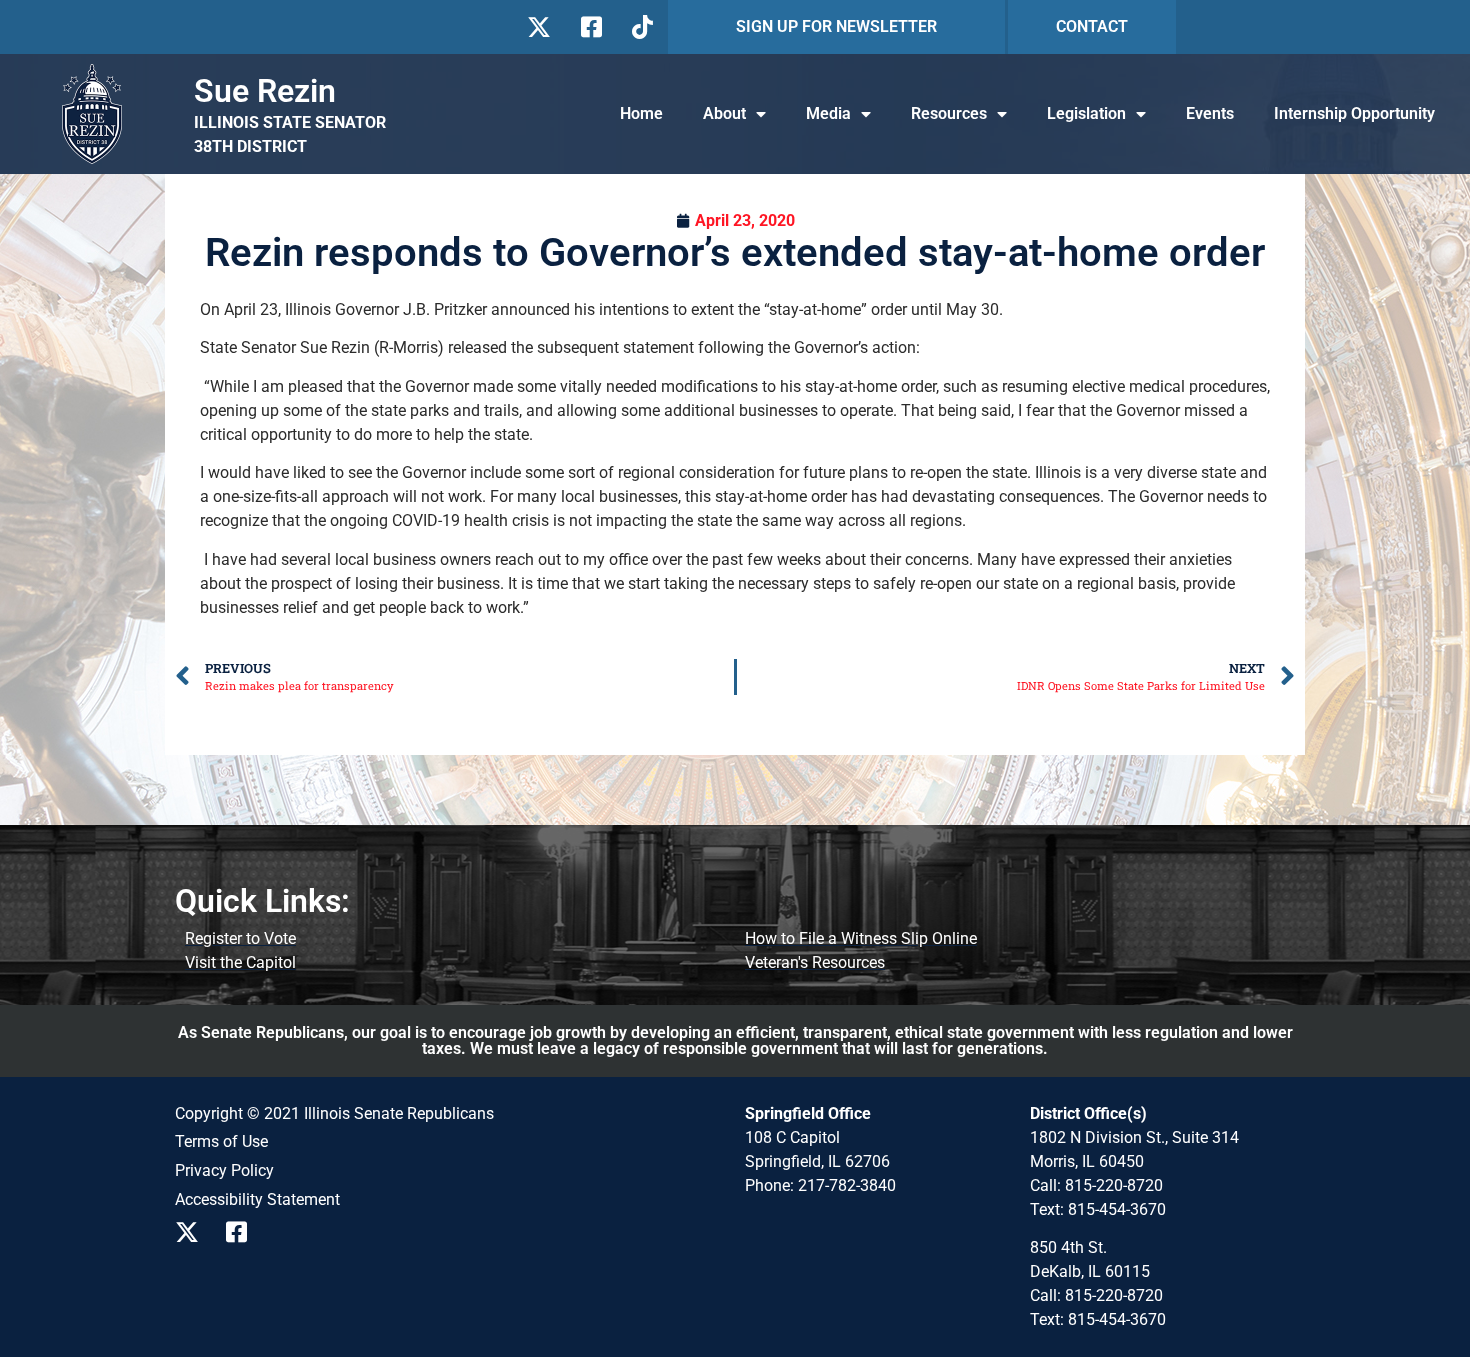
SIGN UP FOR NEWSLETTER (836, 26)
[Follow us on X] (538, 27)
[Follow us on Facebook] (589, 27)
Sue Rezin (265, 91)
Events (1210, 113)
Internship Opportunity (1354, 113)
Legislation (1086, 113)
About (724, 113)
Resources (949, 113)
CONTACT (1092, 26)
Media (828, 113)
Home (641, 113)
